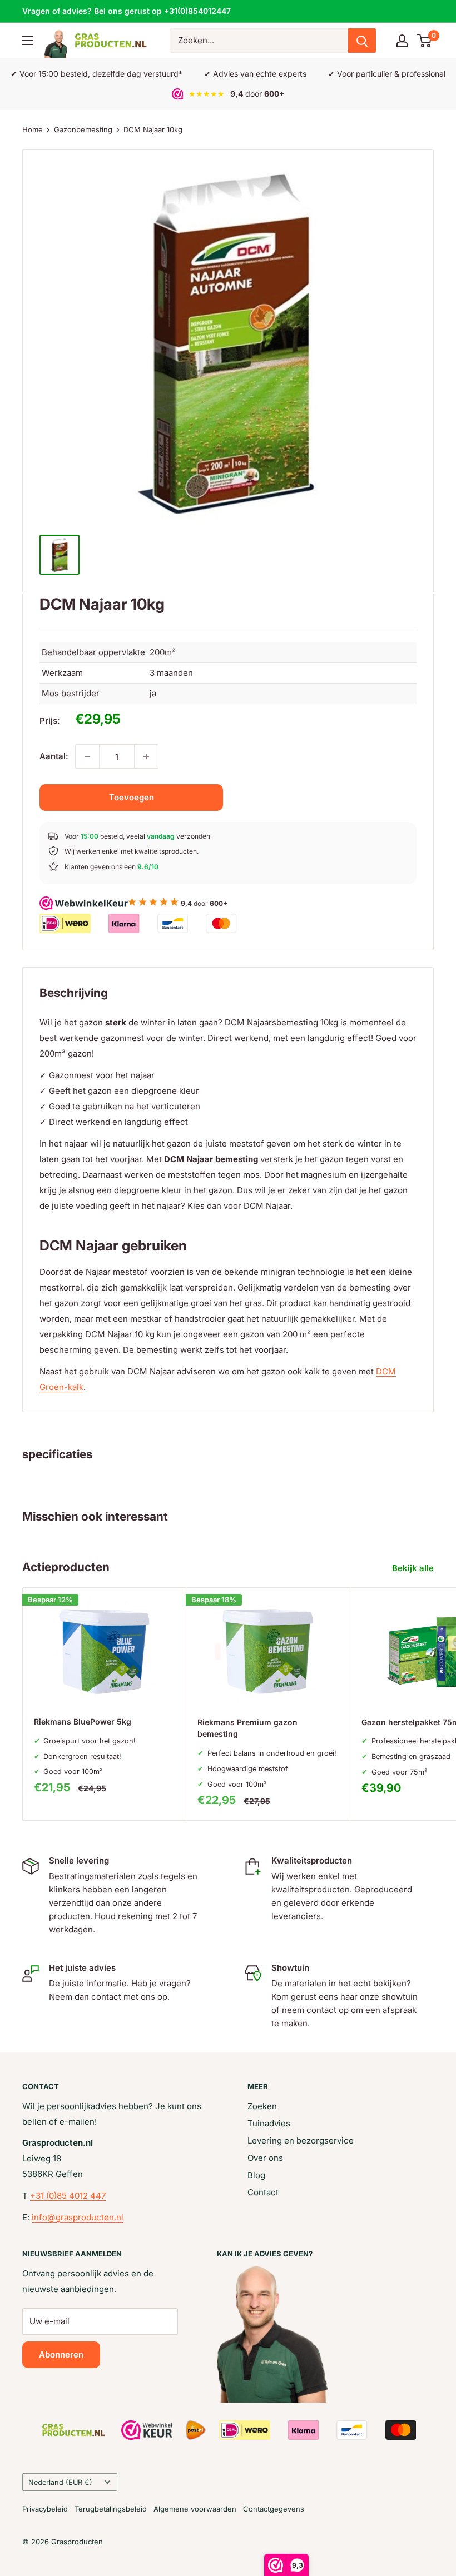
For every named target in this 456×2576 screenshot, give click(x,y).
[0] (425, 41)
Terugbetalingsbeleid (111, 2509)
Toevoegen (132, 797)
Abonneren (61, 2355)
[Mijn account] (402, 41)
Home (33, 129)
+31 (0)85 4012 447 (68, 2196)
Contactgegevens (274, 2509)
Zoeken (262, 2106)
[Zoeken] (362, 41)
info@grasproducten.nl (78, 2217)
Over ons (265, 2158)
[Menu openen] (28, 41)
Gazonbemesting (83, 129)
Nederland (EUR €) (60, 2482)
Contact (263, 2192)
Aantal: (54, 756)
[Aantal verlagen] (87, 756)
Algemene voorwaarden (195, 2509)
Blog (256, 2175)
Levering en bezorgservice (301, 2141)
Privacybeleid (45, 2509)
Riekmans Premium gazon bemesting (247, 1728)
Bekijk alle (414, 1568)
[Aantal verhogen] (146, 756)
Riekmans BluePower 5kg (83, 1722)
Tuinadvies (269, 2123)
